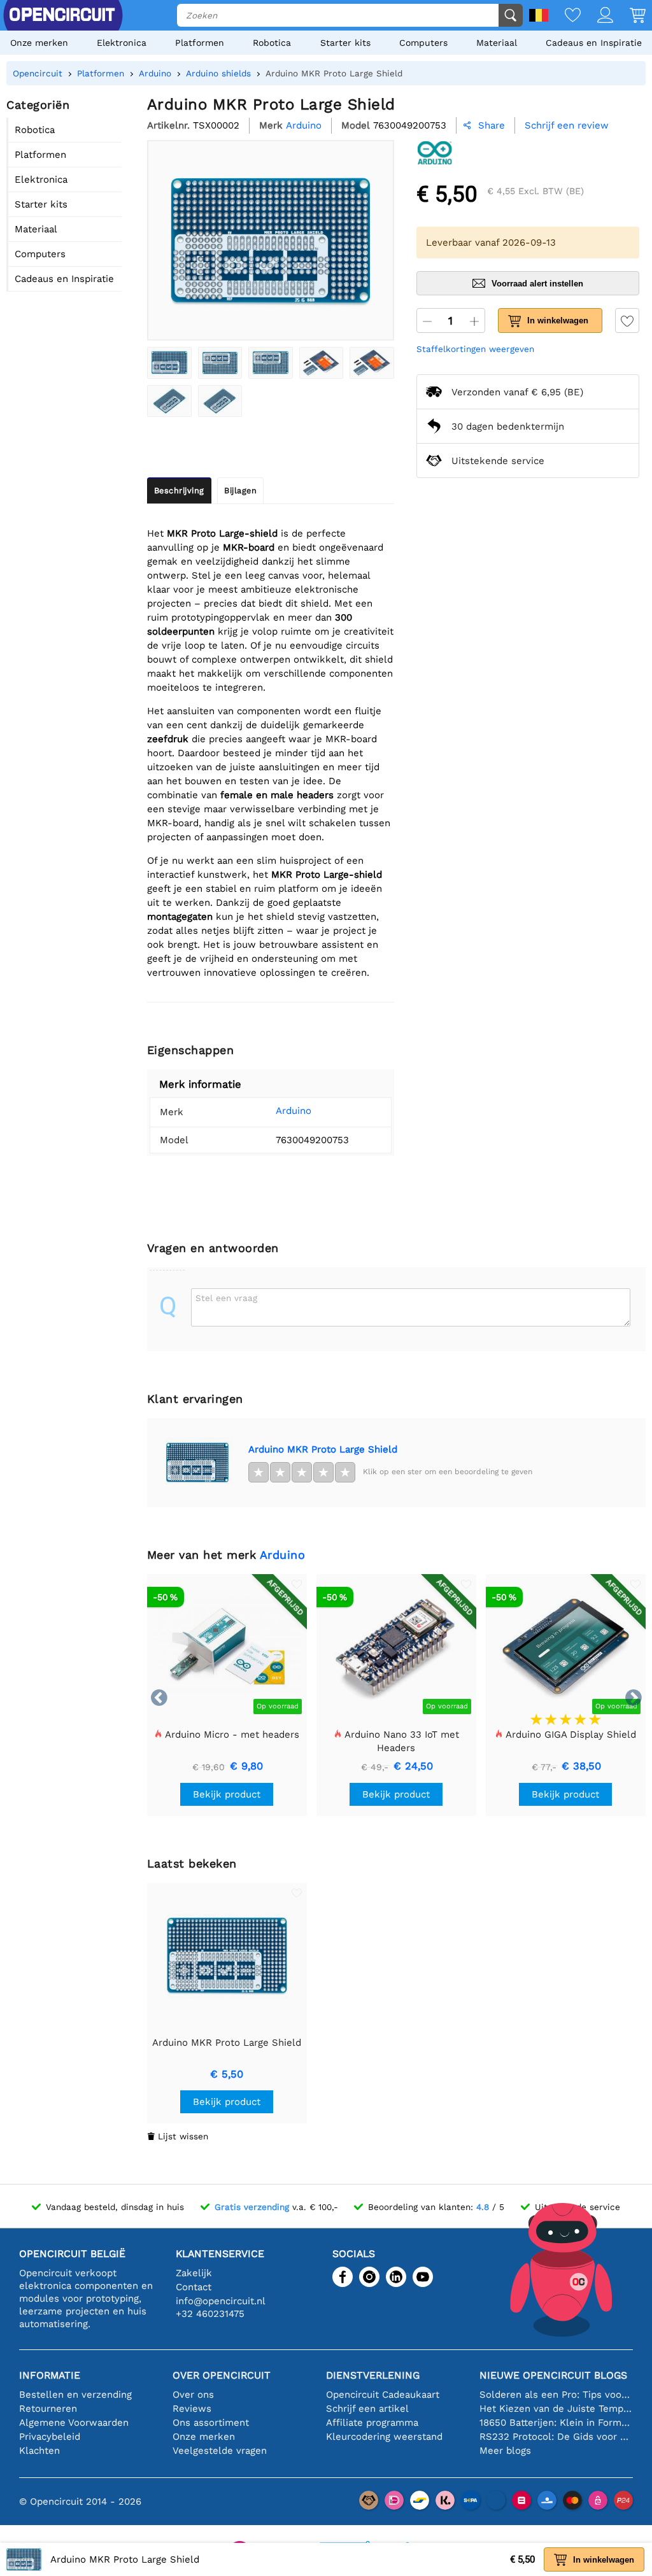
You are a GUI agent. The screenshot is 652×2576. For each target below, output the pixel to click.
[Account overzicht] (597, 16)
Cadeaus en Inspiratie (594, 43)
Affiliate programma (372, 2423)
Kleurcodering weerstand (384, 2437)
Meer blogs (505, 2451)
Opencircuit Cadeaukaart (383, 2395)
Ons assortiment (211, 2423)
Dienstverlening (373, 2375)
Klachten (39, 2451)
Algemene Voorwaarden (74, 2423)
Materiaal (497, 43)
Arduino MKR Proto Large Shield (323, 1449)
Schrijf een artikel (367, 2409)
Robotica (272, 43)
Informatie (50, 2375)
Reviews (192, 2409)
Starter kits (345, 43)
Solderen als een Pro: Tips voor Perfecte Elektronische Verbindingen (556, 2395)
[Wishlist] (564, 16)
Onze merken (39, 43)
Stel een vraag (226, 1298)
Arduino (294, 1111)
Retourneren (48, 2409)
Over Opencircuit (222, 2375)
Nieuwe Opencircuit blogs (553, 2375)
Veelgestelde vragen (220, 2451)
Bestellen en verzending (75, 2395)
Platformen (200, 43)
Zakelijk (194, 2273)
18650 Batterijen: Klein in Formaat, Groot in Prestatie (556, 2423)
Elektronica (122, 43)
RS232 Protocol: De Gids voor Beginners (556, 2437)
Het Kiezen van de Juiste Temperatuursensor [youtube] (556, 2409)
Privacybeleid (50, 2437)
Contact (194, 2287)
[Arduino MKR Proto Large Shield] (169, 363)
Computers (423, 43)
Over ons (193, 2395)
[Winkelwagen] (629, 16)
